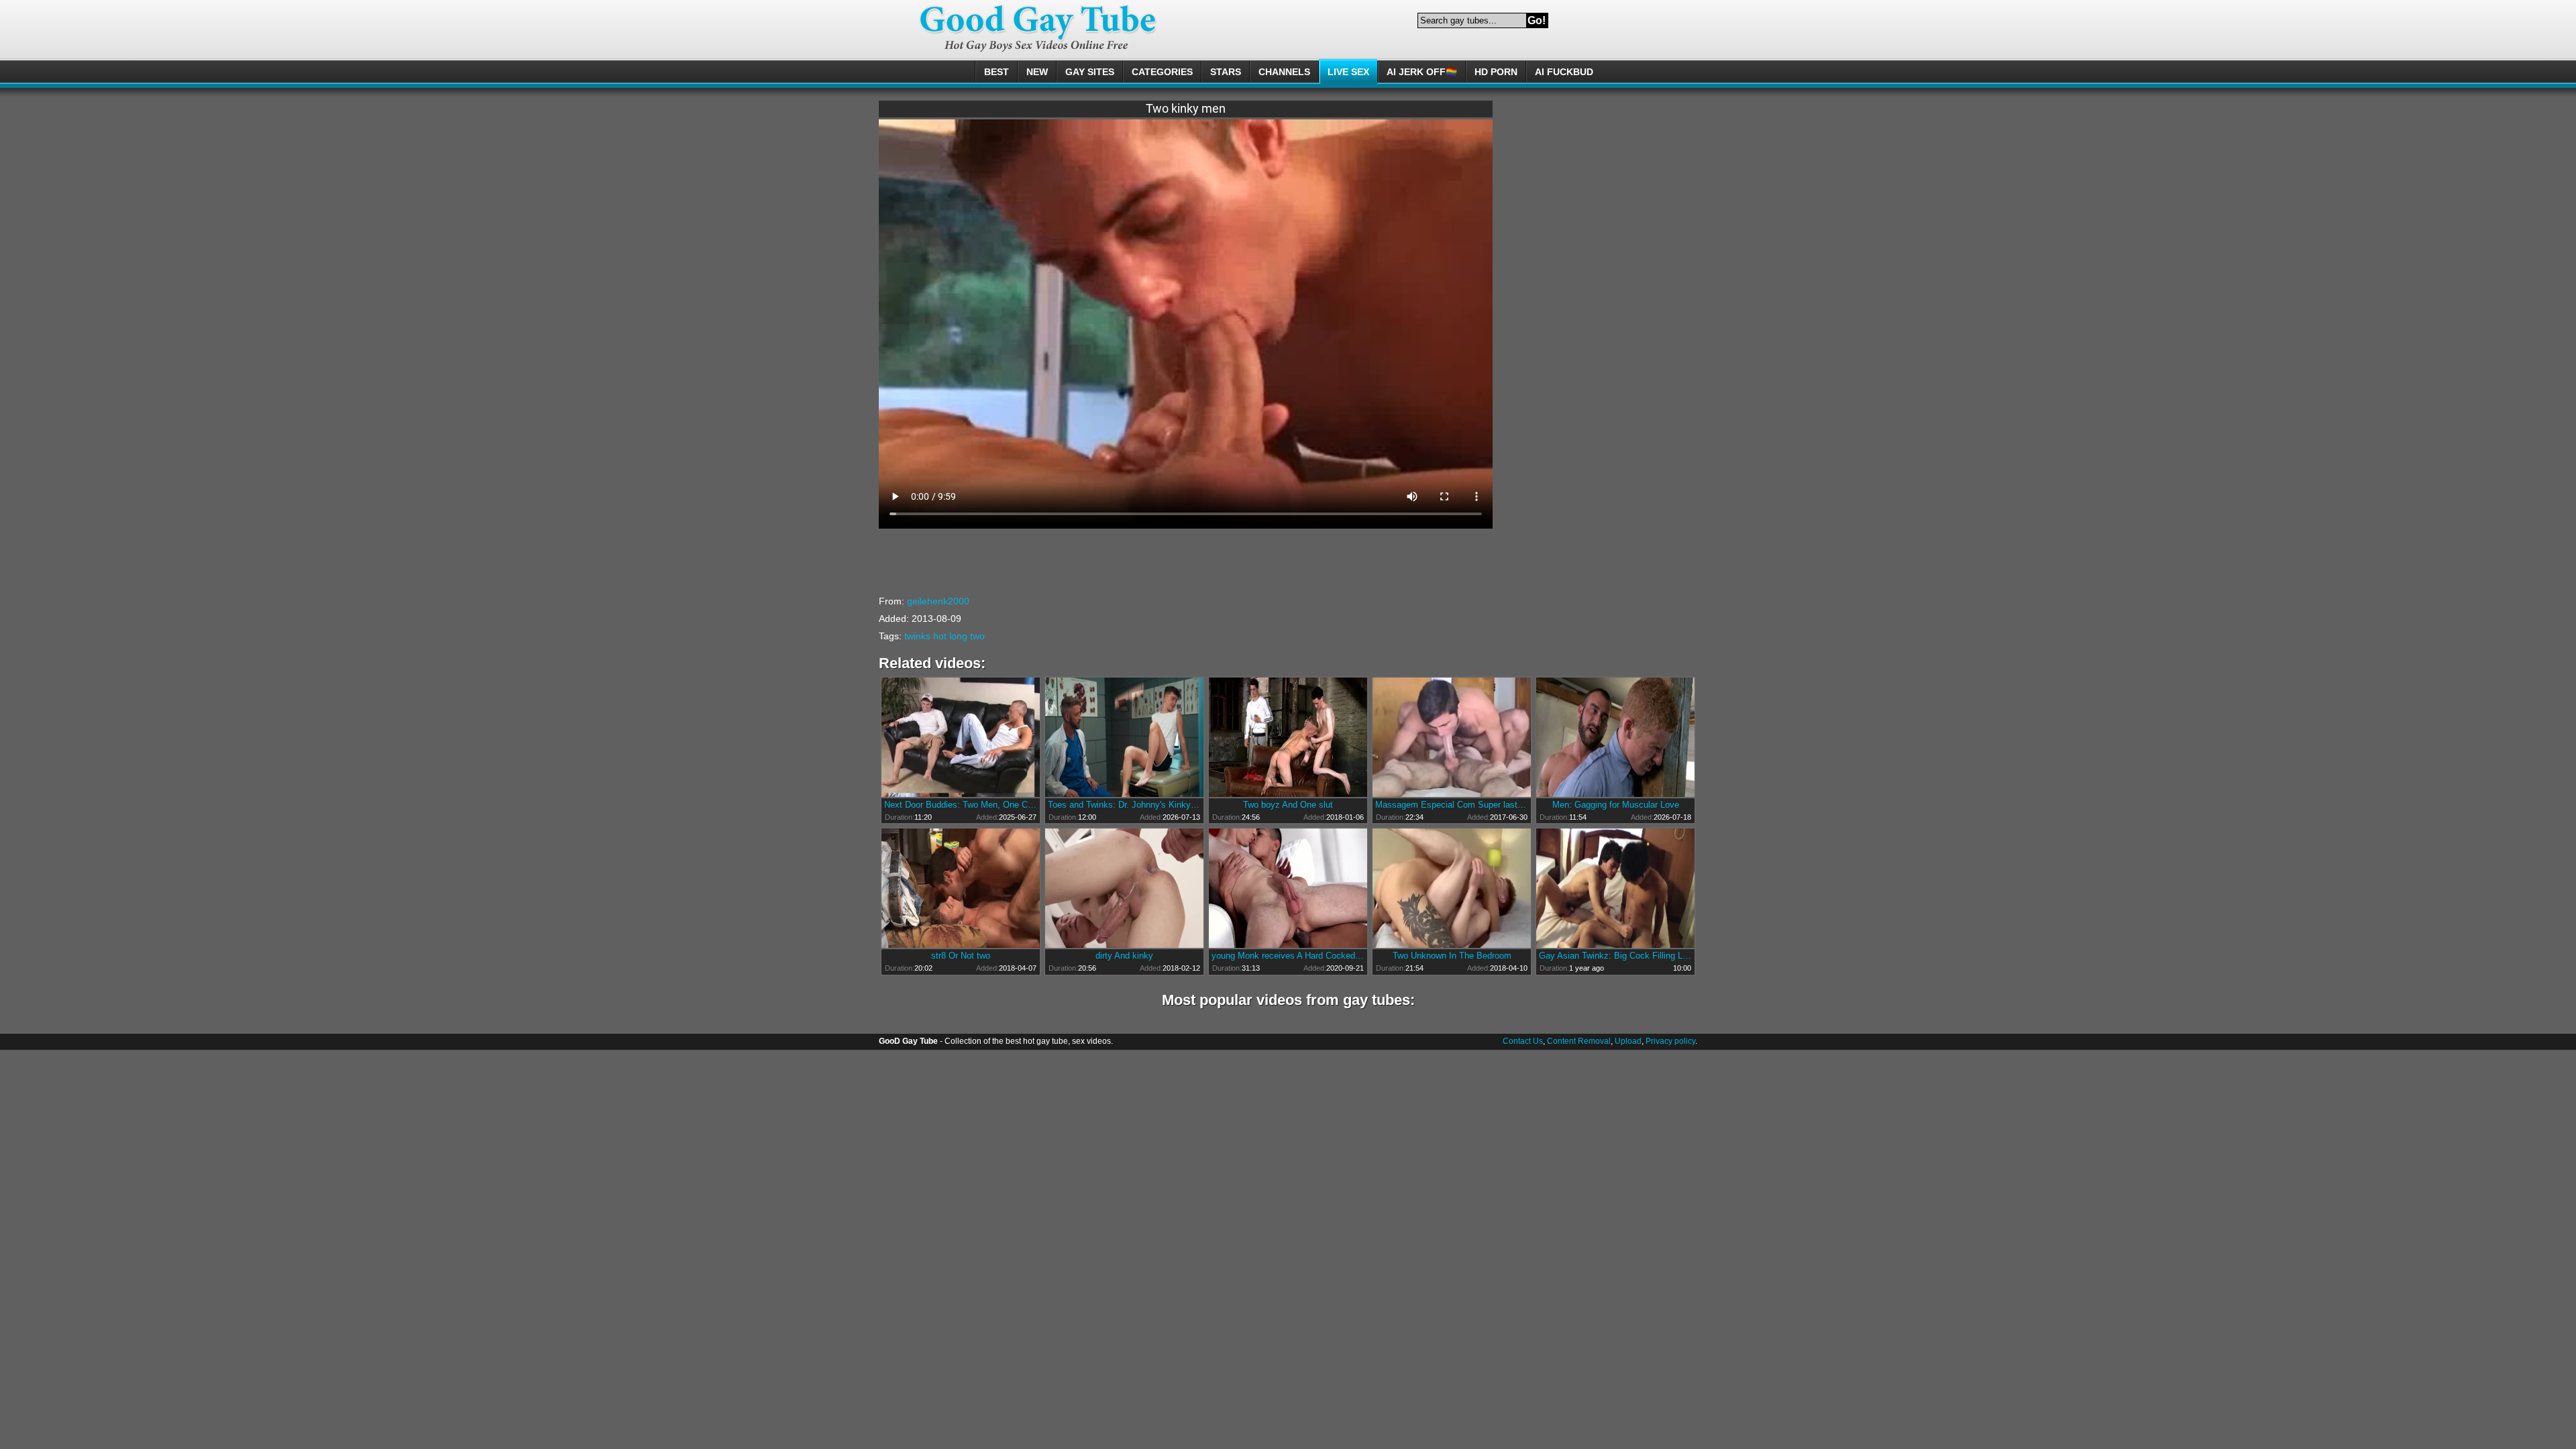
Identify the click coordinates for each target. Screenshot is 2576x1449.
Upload (1628, 1041)
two (977, 636)
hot (940, 636)
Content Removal (1579, 1041)
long (958, 636)
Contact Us (1523, 1041)
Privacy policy (1670, 1041)
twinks (917, 636)
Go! (1537, 20)
